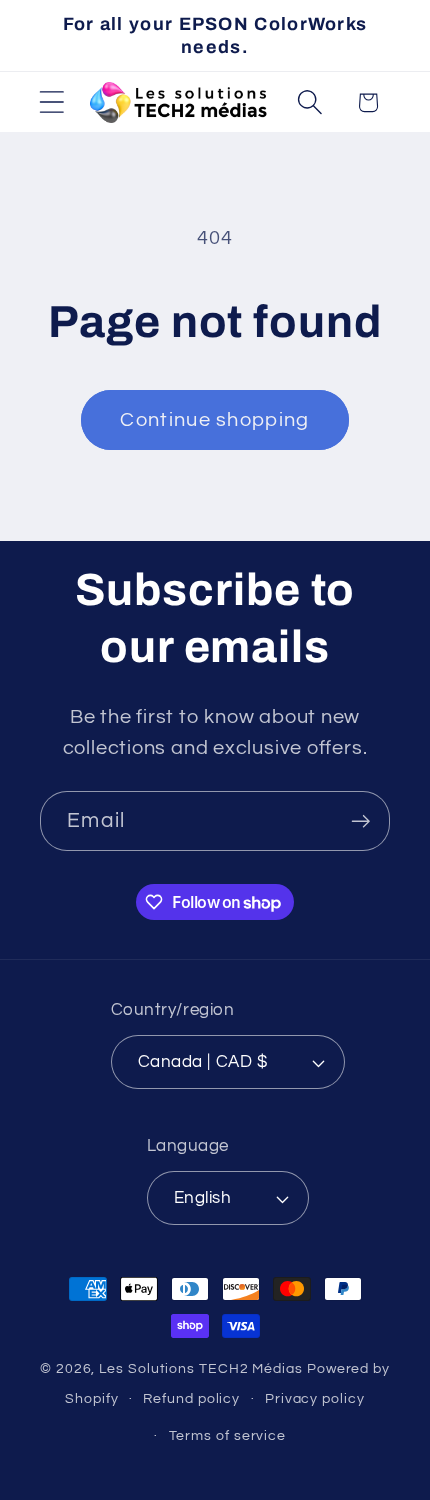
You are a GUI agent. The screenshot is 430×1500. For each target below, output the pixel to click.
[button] (51, 102)
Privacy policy (315, 1398)
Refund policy (191, 1398)
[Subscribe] (360, 821)
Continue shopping (214, 420)
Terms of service (228, 1435)
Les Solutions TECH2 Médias (201, 1368)
